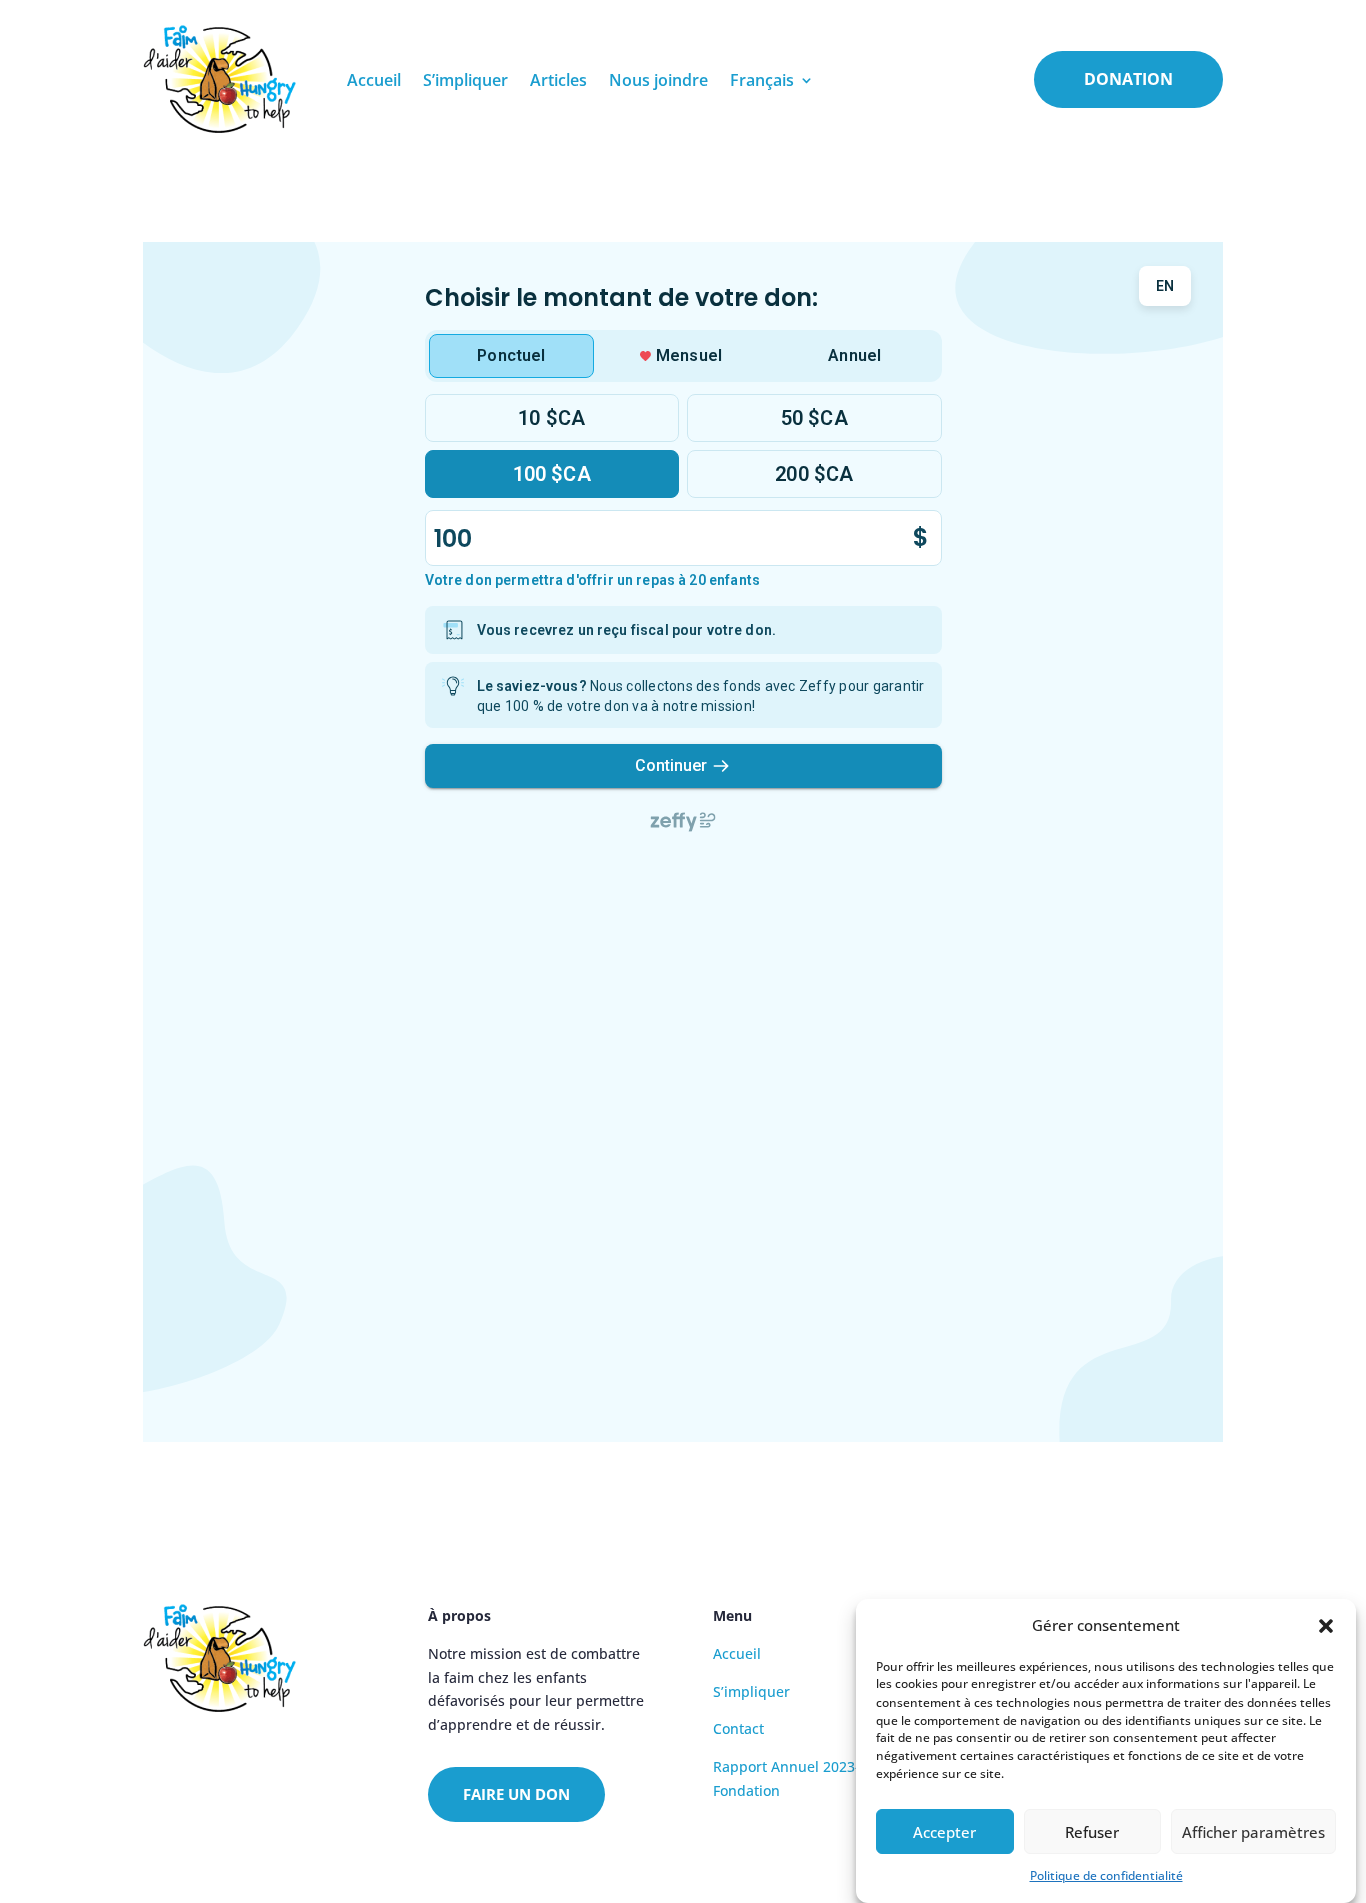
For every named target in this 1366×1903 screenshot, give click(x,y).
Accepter (944, 1832)
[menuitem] (772, 79)
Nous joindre (658, 80)
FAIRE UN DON (516, 1794)
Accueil (374, 80)
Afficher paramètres (1253, 1832)
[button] (1326, 1626)
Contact (738, 1728)
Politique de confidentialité (1106, 1875)
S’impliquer (465, 80)
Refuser (1092, 1832)
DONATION (1128, 79)
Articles (558, 80)
